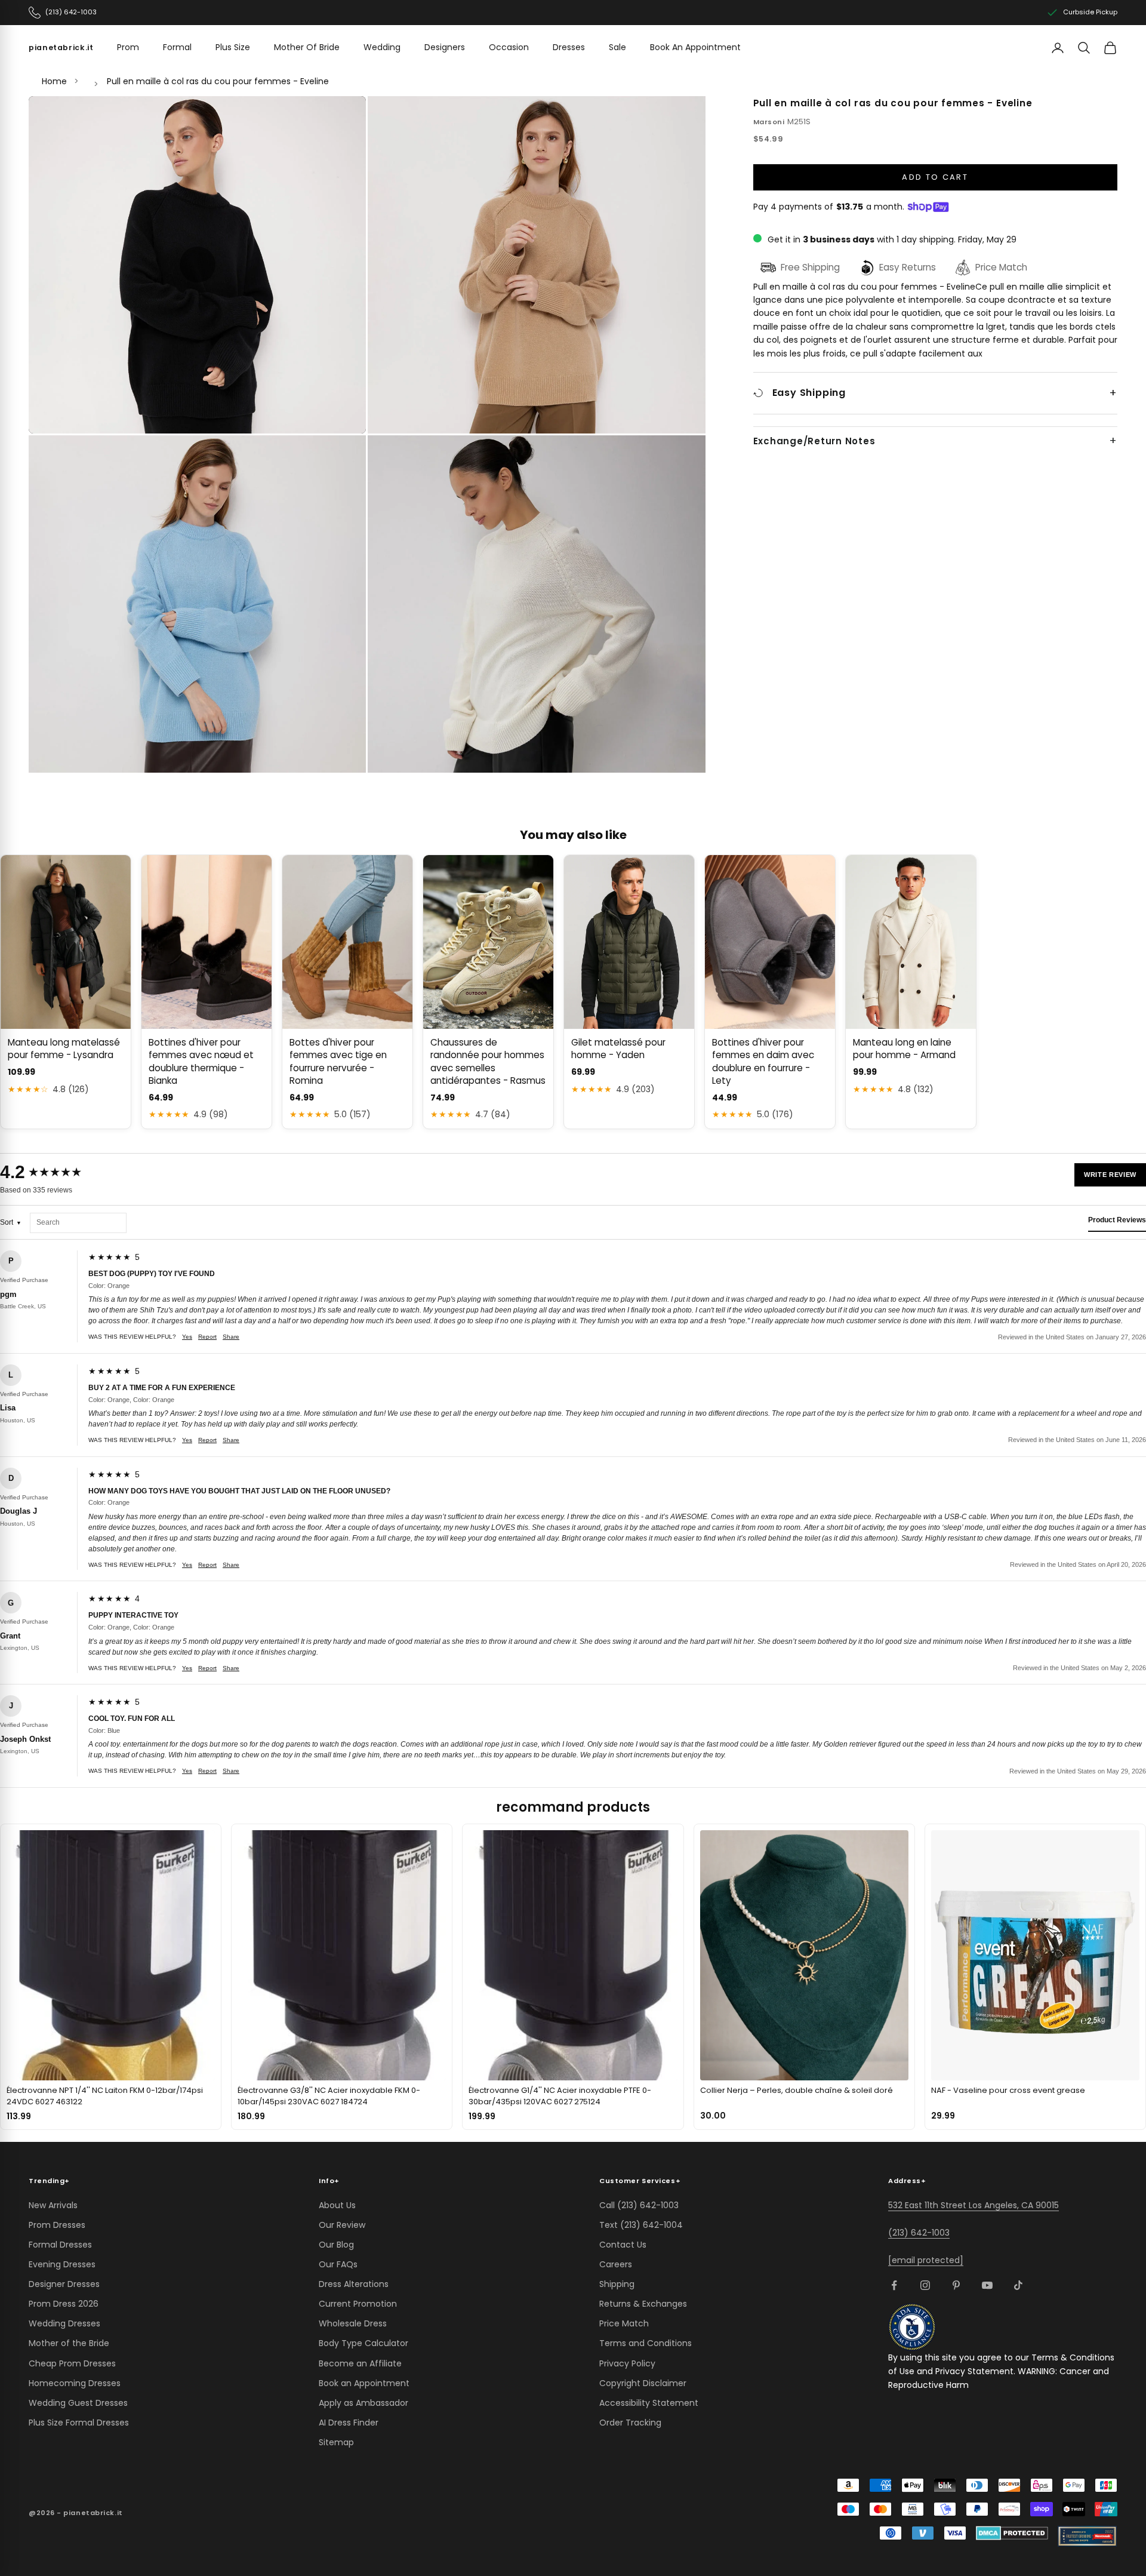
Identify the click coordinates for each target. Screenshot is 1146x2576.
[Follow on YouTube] (987, 2285)
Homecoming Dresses (75, 2383)
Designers (445, 47)
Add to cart (935, 177)
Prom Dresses (57, 2225)
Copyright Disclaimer (643, 2383)
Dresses (569, 47)
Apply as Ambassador (363, 2403)
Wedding (382, 47)
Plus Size (233, 47)
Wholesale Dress (353, 2323)
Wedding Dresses (64, 2323)
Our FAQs (338, 2264)
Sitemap (336, 2442)
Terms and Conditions (646, 2343)
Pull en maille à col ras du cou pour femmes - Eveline (218, 81)
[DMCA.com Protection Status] (1012, 2533)
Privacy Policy (627, 2363)
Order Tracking (630, 2423)
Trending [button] (49, 2181)
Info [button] (329, 2181)
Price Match (624, 2323)
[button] (198, 265)
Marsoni (769, 122)
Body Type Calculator (363, 2343)
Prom (128, 47)
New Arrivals (53, 2205)
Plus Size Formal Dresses (79, 2423)
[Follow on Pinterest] (956, 2285)
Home (54, 81)
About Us (337, 2205)
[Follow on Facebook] (894, 2285)
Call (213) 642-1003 (639, 2205)
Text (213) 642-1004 (641, 2225)
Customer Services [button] (640, 2181)
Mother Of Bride (307, 47)
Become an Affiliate (360, 2363)
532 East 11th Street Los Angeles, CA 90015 (974, 2205)
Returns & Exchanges (643, 2304)
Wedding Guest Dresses (78, 2403)
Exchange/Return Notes (814, 441)
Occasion (509, 47)
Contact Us (623, 2245)
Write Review (1110, 1175)
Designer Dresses (64, 2284)
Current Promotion (358, 2304)
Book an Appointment (364, 2383)
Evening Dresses (62, 2264)
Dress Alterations (354, 2284)
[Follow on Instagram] (925, 2285)
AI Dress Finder (349, 2423)
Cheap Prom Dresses (72, 2363)
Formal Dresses (60, 2245)
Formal (177, 47)
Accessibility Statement (649, 2403)
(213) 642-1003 (919, 2233)
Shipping (617, 2284)
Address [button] (907, 2181)
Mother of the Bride (69, 2343)
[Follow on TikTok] (1018, 2285)
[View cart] (1110, 48)
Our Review (342, 2225)
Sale (617, 47)
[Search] (1084, 48)
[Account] (1058, 48)
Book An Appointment (695, 47)
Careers (616, 2264)
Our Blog (336, 2245)
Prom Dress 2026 (64, 2304)
